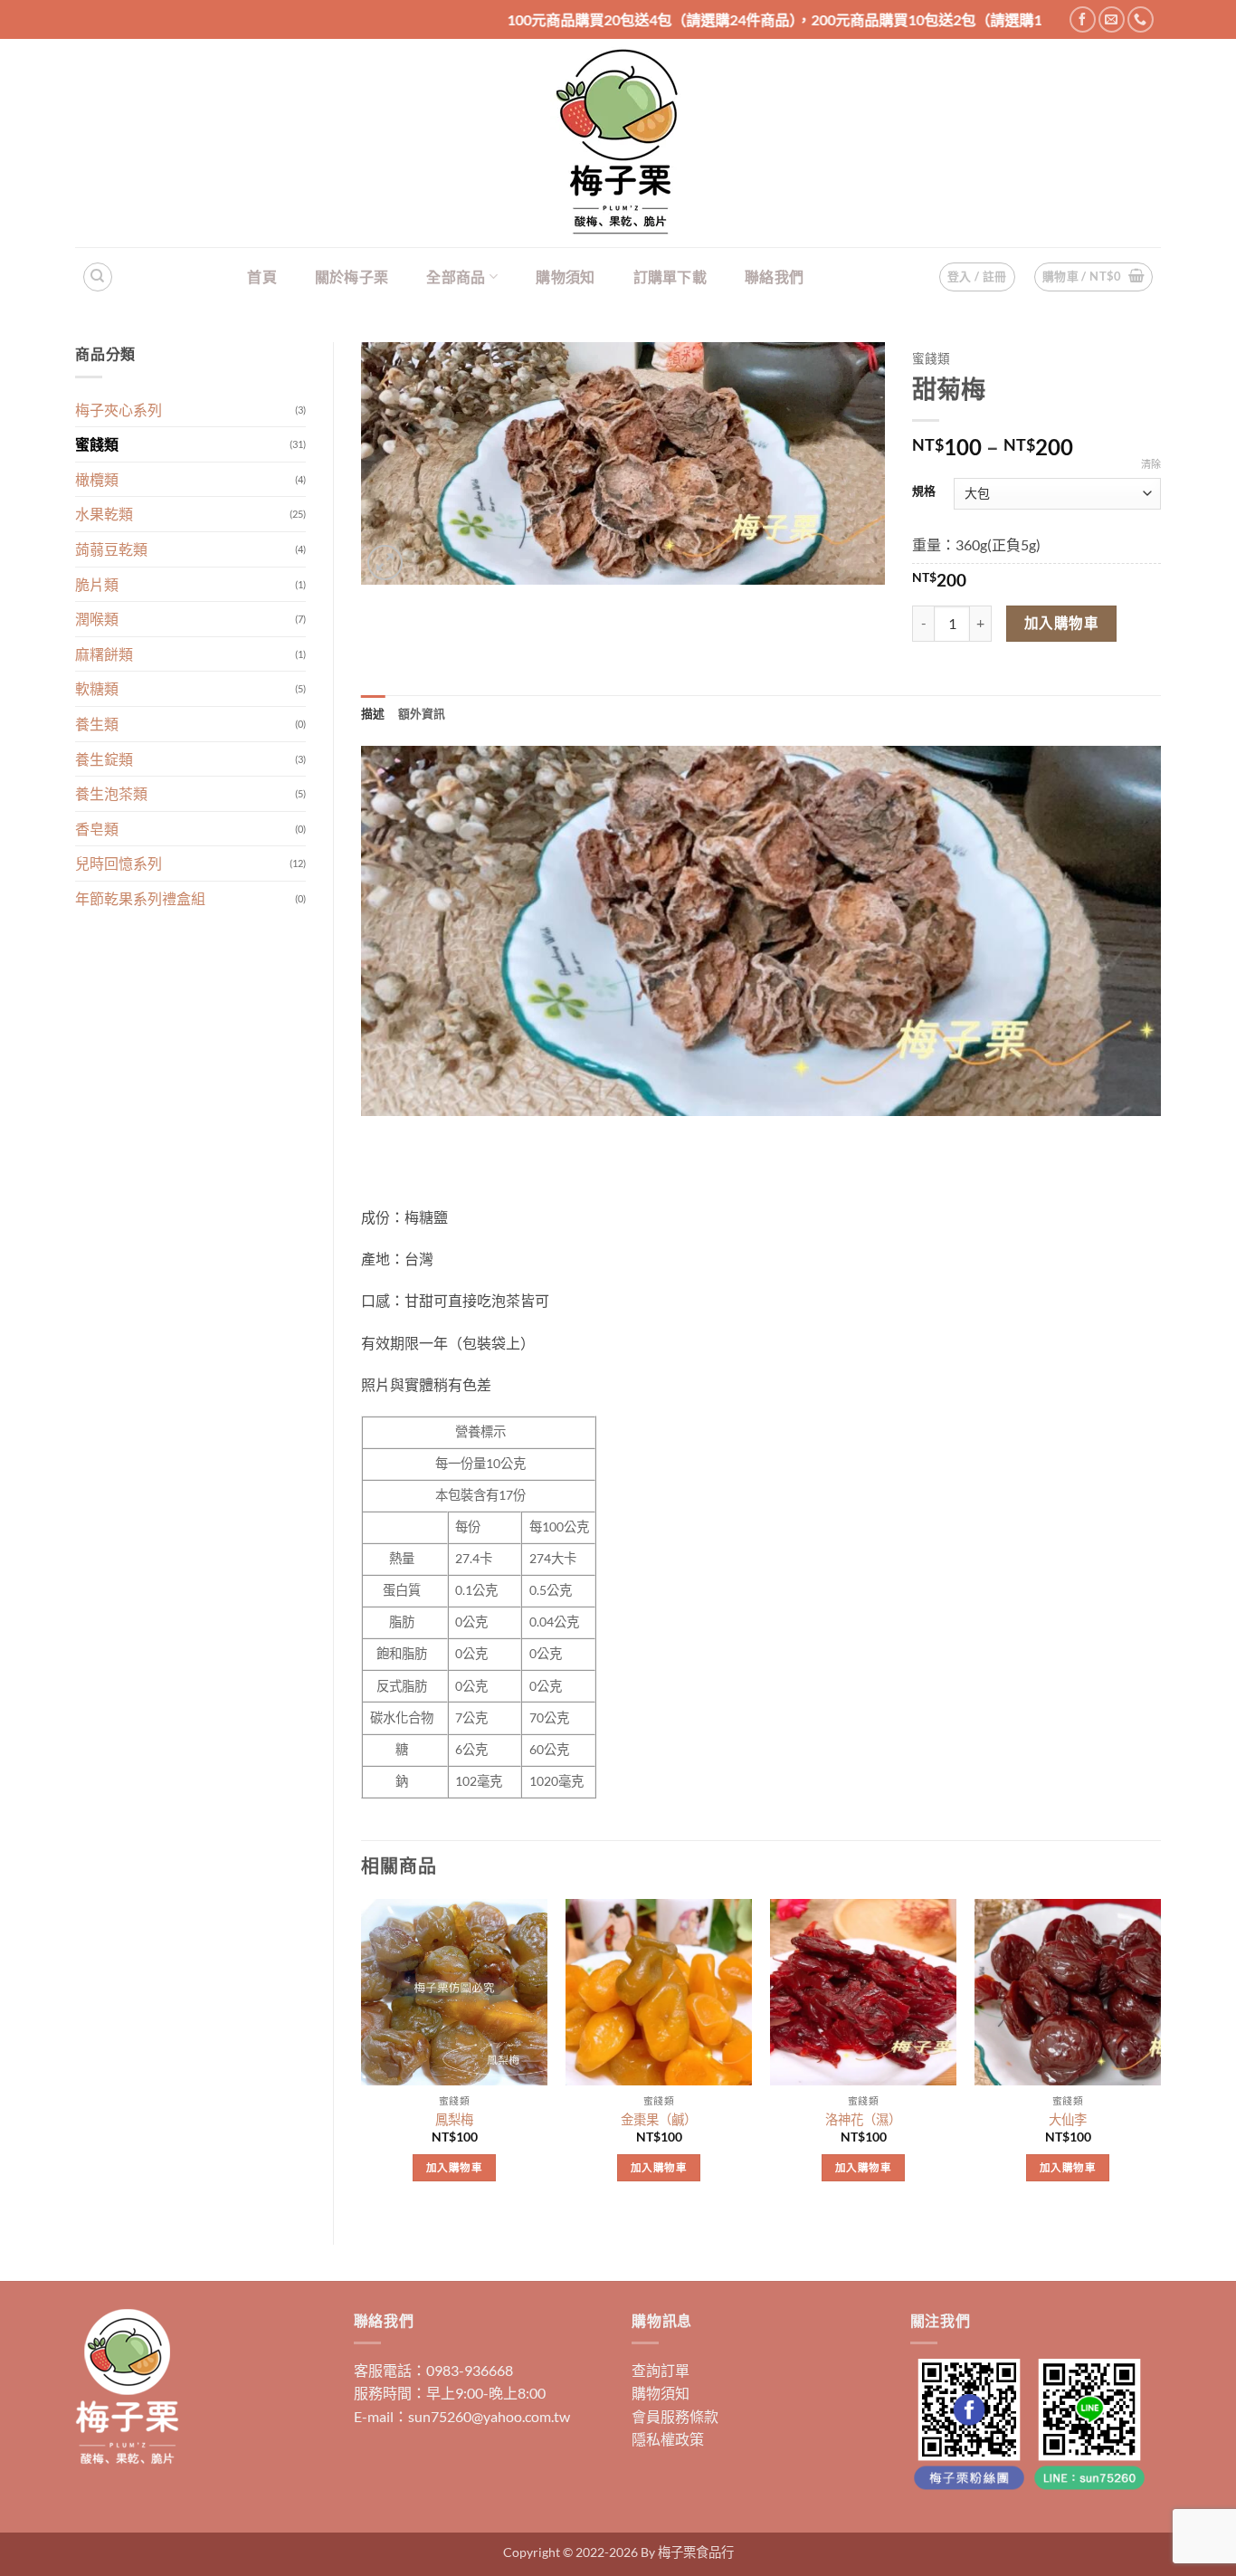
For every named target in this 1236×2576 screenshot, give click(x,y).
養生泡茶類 (111, 793)
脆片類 (97, 584)
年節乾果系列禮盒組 (140, 898)
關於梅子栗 (352, 277)
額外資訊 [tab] (422, 713)
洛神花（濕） (863, 2119)
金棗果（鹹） (659, 2119)
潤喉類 (97, 619)
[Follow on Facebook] (1083, 19)
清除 (1151, 464)
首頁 (262, 277)
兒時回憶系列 (119, 863)
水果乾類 (104, 514)
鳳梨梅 (454, 2119)
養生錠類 (104, 759)
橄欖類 (97, 479)
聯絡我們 (774, 277)
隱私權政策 (668, 2439)
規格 (924, 491)
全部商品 (456, 277)
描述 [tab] (373, 713)
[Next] (1160, 2056)
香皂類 (97, 829)
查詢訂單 (661, 2370)
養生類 (97, 724)
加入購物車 (1061, 623)
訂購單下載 (670, 277)
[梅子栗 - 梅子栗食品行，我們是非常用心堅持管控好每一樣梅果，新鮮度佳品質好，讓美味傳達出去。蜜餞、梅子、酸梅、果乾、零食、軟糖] (618, 143)
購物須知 (565, 277)
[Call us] (1141, 19)
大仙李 (1068, 2119)
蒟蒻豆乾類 (111, 549)
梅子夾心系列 (119, 410)
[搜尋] (98, 277)
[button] (1094, 277)
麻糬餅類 (104, 654)
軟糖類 (97, 688)
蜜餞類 (97, 444)
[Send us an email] (1112, 19)
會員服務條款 (675, 2416)
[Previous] (362, 2056)
